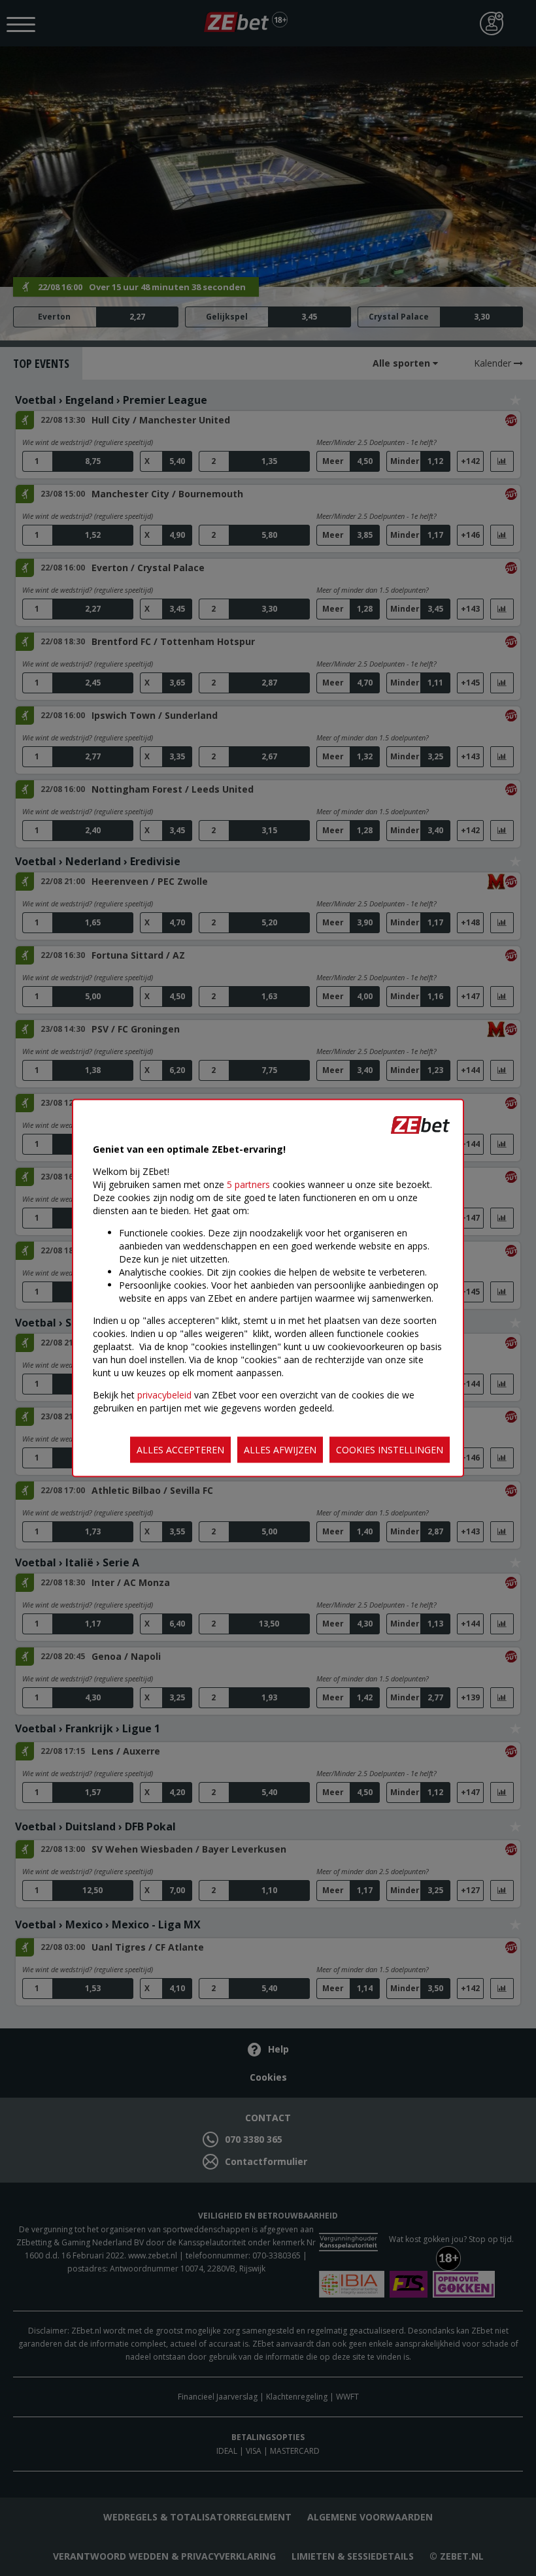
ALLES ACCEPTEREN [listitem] (180, 1450)
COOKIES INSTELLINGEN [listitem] (390, 1450)
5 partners (248, 1184)
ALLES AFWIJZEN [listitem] (280, 1450)
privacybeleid (164, 1395)
